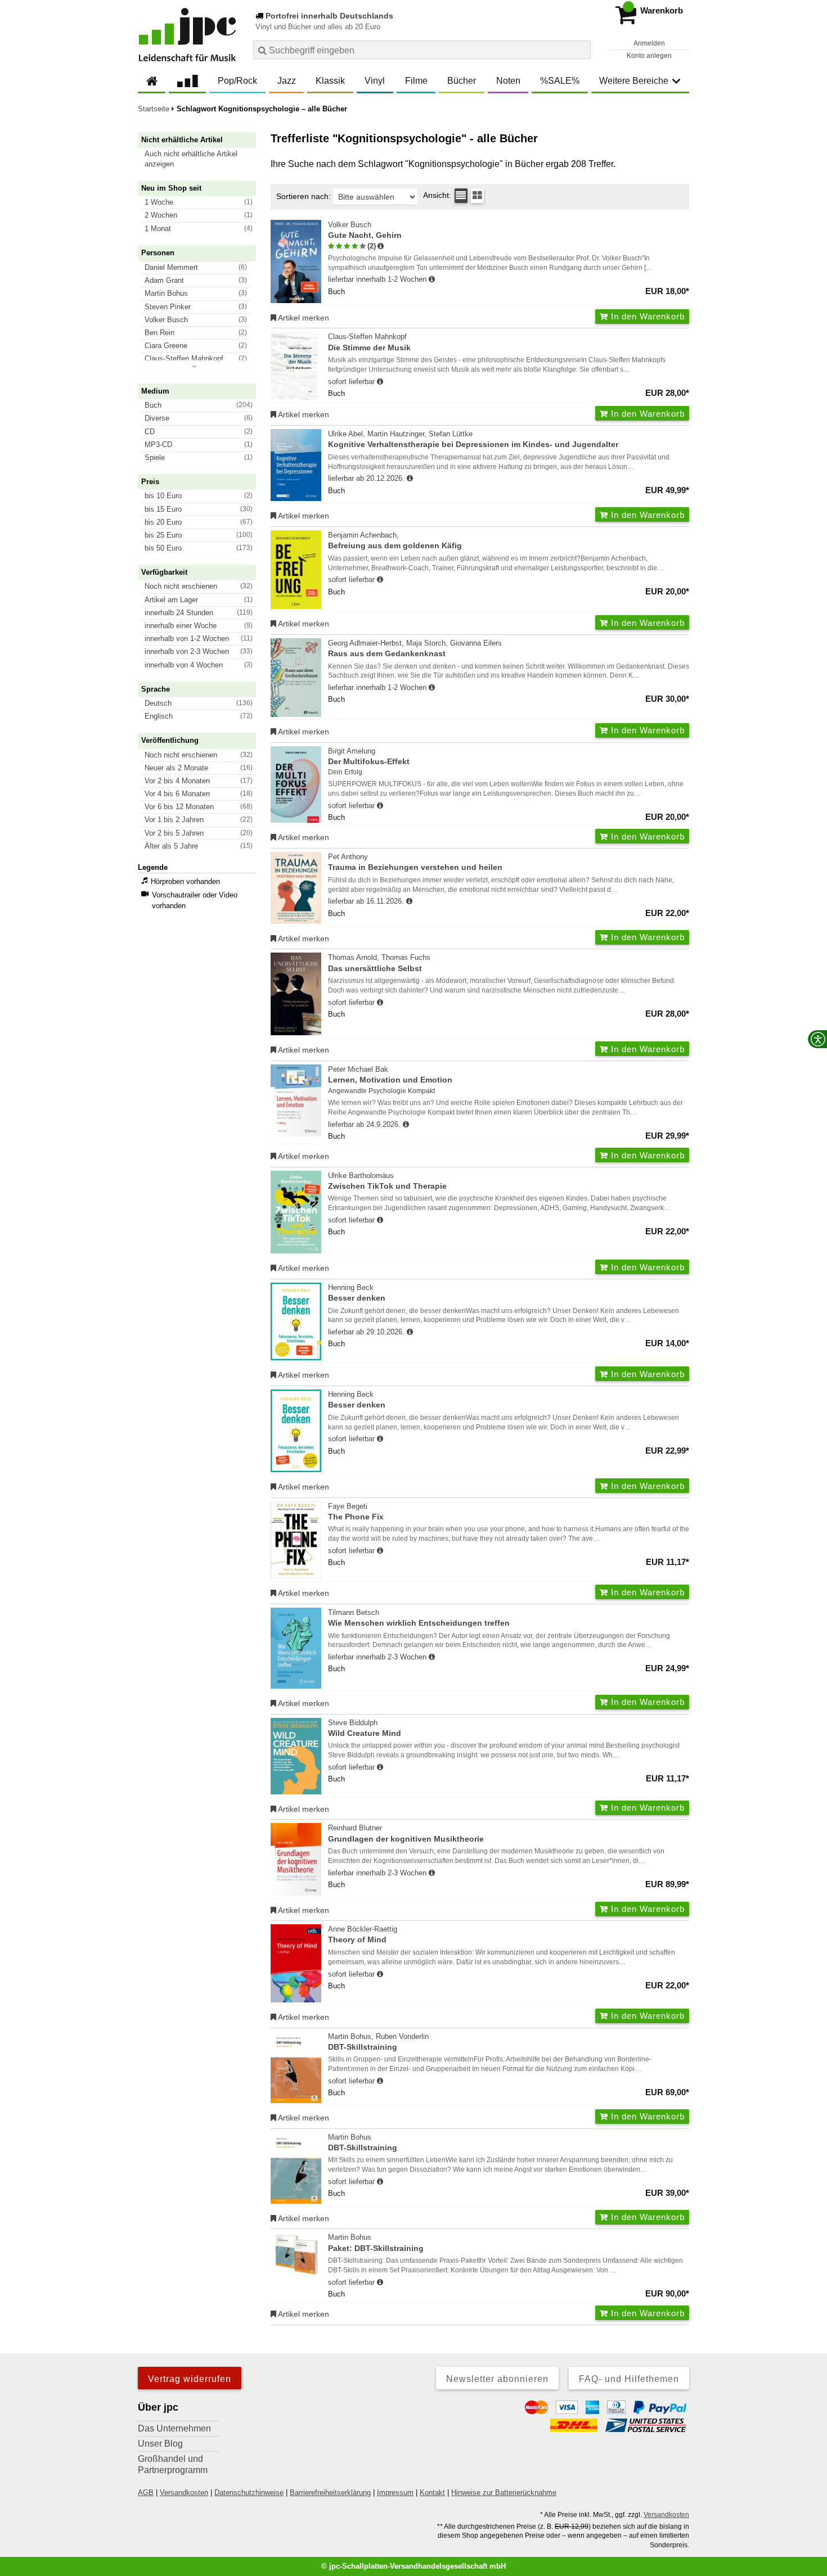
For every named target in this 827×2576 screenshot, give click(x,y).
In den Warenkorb (646, 316)
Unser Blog (160, 2444)
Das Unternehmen (174, 2428)
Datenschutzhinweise (249, 2492)
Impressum (395, 2492)
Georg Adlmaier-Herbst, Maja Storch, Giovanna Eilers (415, 648)
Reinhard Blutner (406, 1833)
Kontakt (432, 2492)
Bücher (462, 81)
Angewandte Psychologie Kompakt (381, 1091)
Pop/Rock (237, 81)
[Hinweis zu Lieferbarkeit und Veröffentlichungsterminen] (432, 279)
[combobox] (422, 50)
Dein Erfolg (345, 772)
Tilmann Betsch (419, 1618)
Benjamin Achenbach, (395, 540)
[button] (202, 159)
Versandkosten (184, 2492)
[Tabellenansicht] (461, 196)
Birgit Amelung (369, 756)
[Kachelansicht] (477, 196)
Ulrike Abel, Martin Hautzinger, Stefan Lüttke (473, 439)
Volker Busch (365, 230)
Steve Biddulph (365, 1728)
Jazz (287, 81)
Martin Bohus (363, 2142)
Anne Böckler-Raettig (363, 1934)
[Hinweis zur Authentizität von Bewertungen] (381, 246)
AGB (146, 2492)
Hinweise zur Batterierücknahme (504, 2492)
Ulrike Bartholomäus (387, 1181)
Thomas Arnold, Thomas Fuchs (379, 963)
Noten (508, 81)
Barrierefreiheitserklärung (330, 2492)
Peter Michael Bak (390, 1075)
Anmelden (649, 43)
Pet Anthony (415, 862)
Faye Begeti (356, 1512)
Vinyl (375, 81)
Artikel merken (303, 318)
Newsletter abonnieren (497, 2379)
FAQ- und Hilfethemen (629, 2379)
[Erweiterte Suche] (581, 49)
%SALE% (560, 81)
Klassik (330, 81)
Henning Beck (357, 1293)
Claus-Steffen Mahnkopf (369, 342)
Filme (416, 81)
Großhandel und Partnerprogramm (173, 2464)
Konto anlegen (649, 56)
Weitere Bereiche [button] (634, 81)
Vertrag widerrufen (190, 2379)
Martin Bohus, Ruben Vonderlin (378, 2042)
